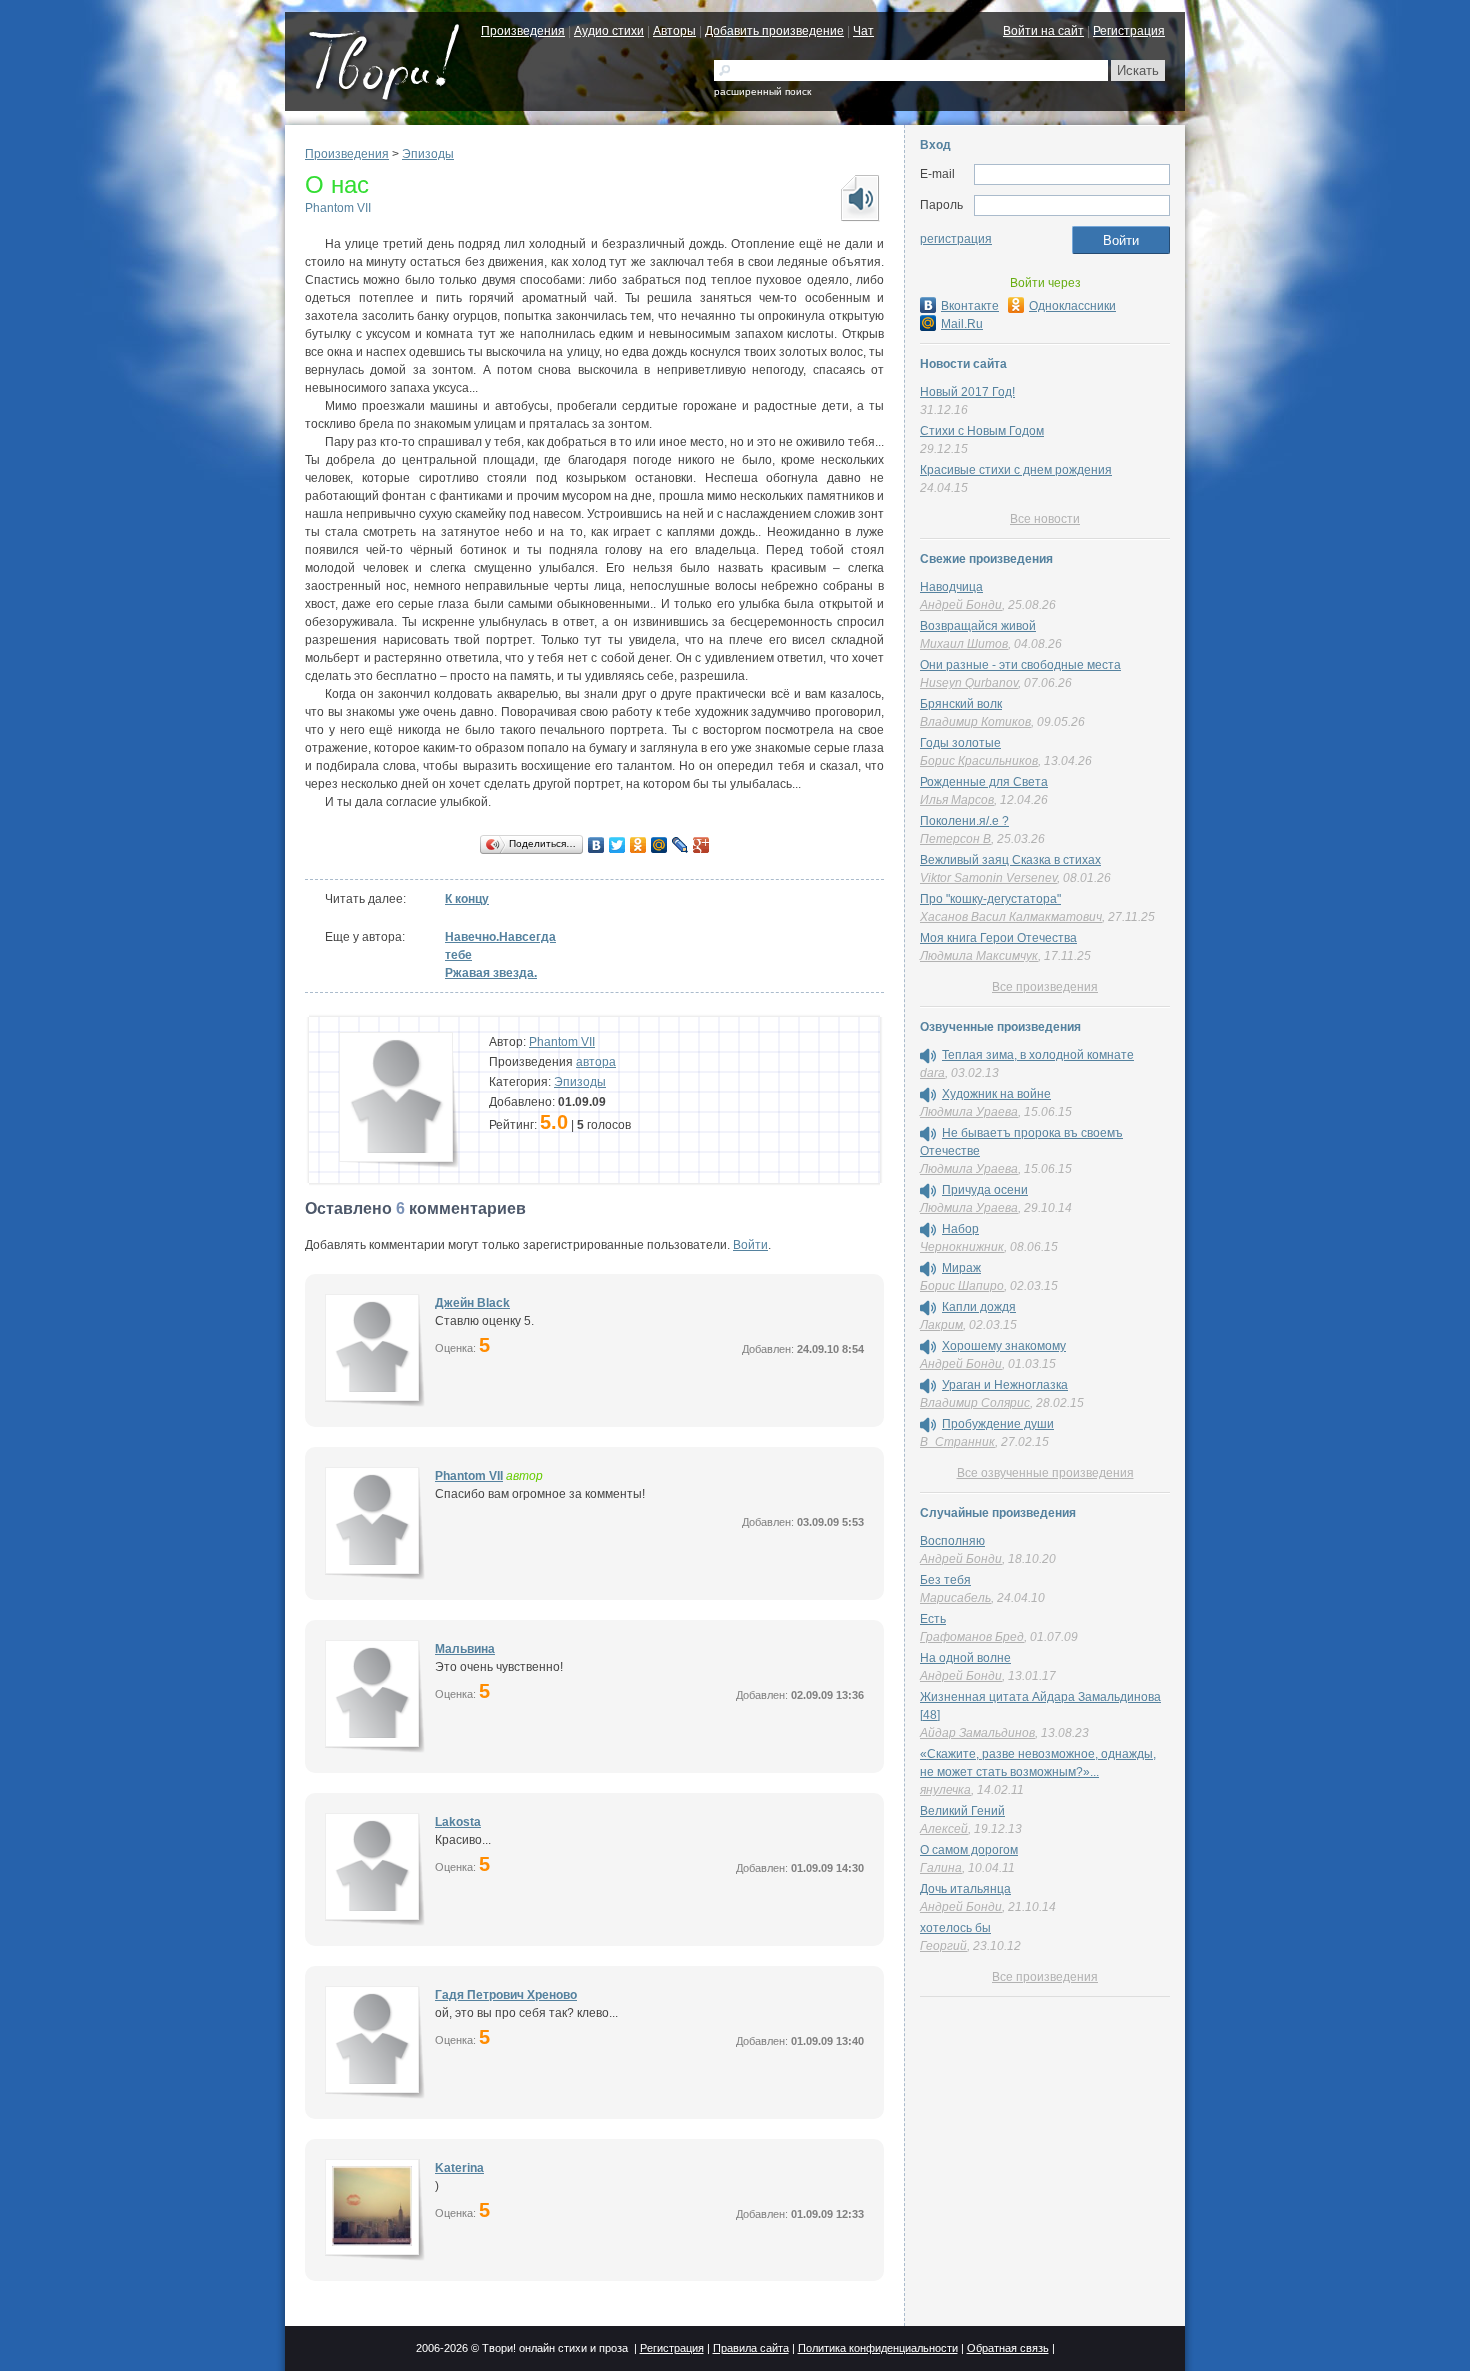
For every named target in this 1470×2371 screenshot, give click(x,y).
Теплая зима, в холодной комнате (1038, 1055)
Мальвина (465, 1649)
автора (596, 1062)
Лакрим (941, 1325)
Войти (750, 1245)
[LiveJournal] (680, 845)
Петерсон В (955, 839)
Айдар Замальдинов (977, 1733)
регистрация (956, 239)
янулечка (945, 1790)
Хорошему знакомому (1004, 1346)
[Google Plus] (701, 845)
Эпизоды (428, 154)
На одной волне (965, 1658)
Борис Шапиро (962, 1286)
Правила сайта (751, 2348)
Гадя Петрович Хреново (506, 1995)
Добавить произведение (774, 31)
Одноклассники (1072, 306)
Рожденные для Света (984, 782)
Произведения (523, 31)
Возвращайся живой (978, 626)
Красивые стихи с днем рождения (1016, 470)
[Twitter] (617, 845)
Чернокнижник (962, 1247)
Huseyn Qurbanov (969, 683)
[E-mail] (1072, 175)
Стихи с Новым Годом (982, 431)
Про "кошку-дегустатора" (990, 899)
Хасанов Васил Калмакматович (1011, 917)
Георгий (943, 1946)
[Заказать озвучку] (859, 198)
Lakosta (458, 1822)
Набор (960, 1229)
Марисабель (955, 1598)
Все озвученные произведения (1045, 1473)
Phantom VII (338, 208)
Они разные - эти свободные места (1020, 665)
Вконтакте (970, 306)
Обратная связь (1008, 2348)
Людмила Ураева (969, 1112)
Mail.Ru (962, 324)
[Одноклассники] (638, 845)
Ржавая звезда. (491, 973)
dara (932, 1073)
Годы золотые (960, 743)
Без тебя (945, 1580)
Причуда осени (985, 1190)
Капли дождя (979, 1307)
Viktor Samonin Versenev (988, 878)
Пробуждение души (998, 1424)
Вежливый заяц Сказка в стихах (1010, 860)
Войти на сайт (1043, 31)
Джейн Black (472, 1303)
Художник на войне (996, 1094)
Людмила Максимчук (979, 956)
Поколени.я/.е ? (964, 821)
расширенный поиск (762, 91)
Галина (941, 1868)
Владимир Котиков (975, 722)
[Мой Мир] (659, 845)
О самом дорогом (969, 1850)
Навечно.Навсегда (500, 937)
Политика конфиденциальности (878, 2348)
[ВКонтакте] (596, 845)
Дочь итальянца (965, 1889)
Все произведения (1045, 987)
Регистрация (1129, 31)
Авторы (674, 31)
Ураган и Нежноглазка (1005, 1385)
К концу (467, 899)
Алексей (944, 1829)
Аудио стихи (609, 31)
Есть (933, 1619)
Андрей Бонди (961, 605)
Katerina (459, 2168)
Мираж (961, 1268)
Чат (863, 31)
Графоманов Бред (972, 1637)
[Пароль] (1072, 206)
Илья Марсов (957, 800)
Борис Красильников (979, 761)
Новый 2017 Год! (967, 392)
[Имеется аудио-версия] (928, 1056)
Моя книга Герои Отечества (998, 938)
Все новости (1045, 519)
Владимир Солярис (975, 1403)
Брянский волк (961, 704)
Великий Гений (962, 1811)
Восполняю (952, 1541)
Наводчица (951, 587)
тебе (458, 955)
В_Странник (957, 1442)
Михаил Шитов (964, 644)
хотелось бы (955, 1928)
